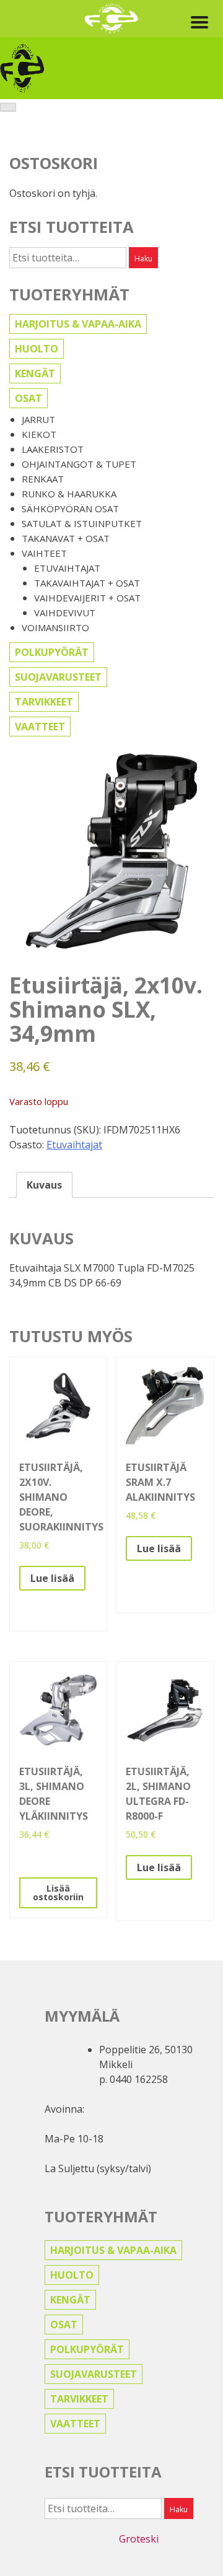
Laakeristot (53, 449)
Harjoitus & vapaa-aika (78, 324)
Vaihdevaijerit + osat (87, 598)
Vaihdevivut (65, 613)
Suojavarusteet (58, 677)
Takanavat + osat (66, 538)
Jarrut (38, 419)
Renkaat (43, 479)
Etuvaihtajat (67, 568)
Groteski (139, 2539)
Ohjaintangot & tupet (79, 464)
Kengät (35, 373)
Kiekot (39, 434)
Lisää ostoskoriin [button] (58, 1893)
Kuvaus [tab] (44, 1185)
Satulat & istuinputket (82, 523)
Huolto (37, 349)
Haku (143, 259)
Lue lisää (52, 1578)
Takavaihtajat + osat (87, 583)
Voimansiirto (55, 627)
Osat (28, 398)
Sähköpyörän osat (70, 509)
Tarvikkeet (44, 702)
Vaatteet (40, 727)
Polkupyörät (52, 652)
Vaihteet (44, 553)
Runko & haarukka (69, 494)
